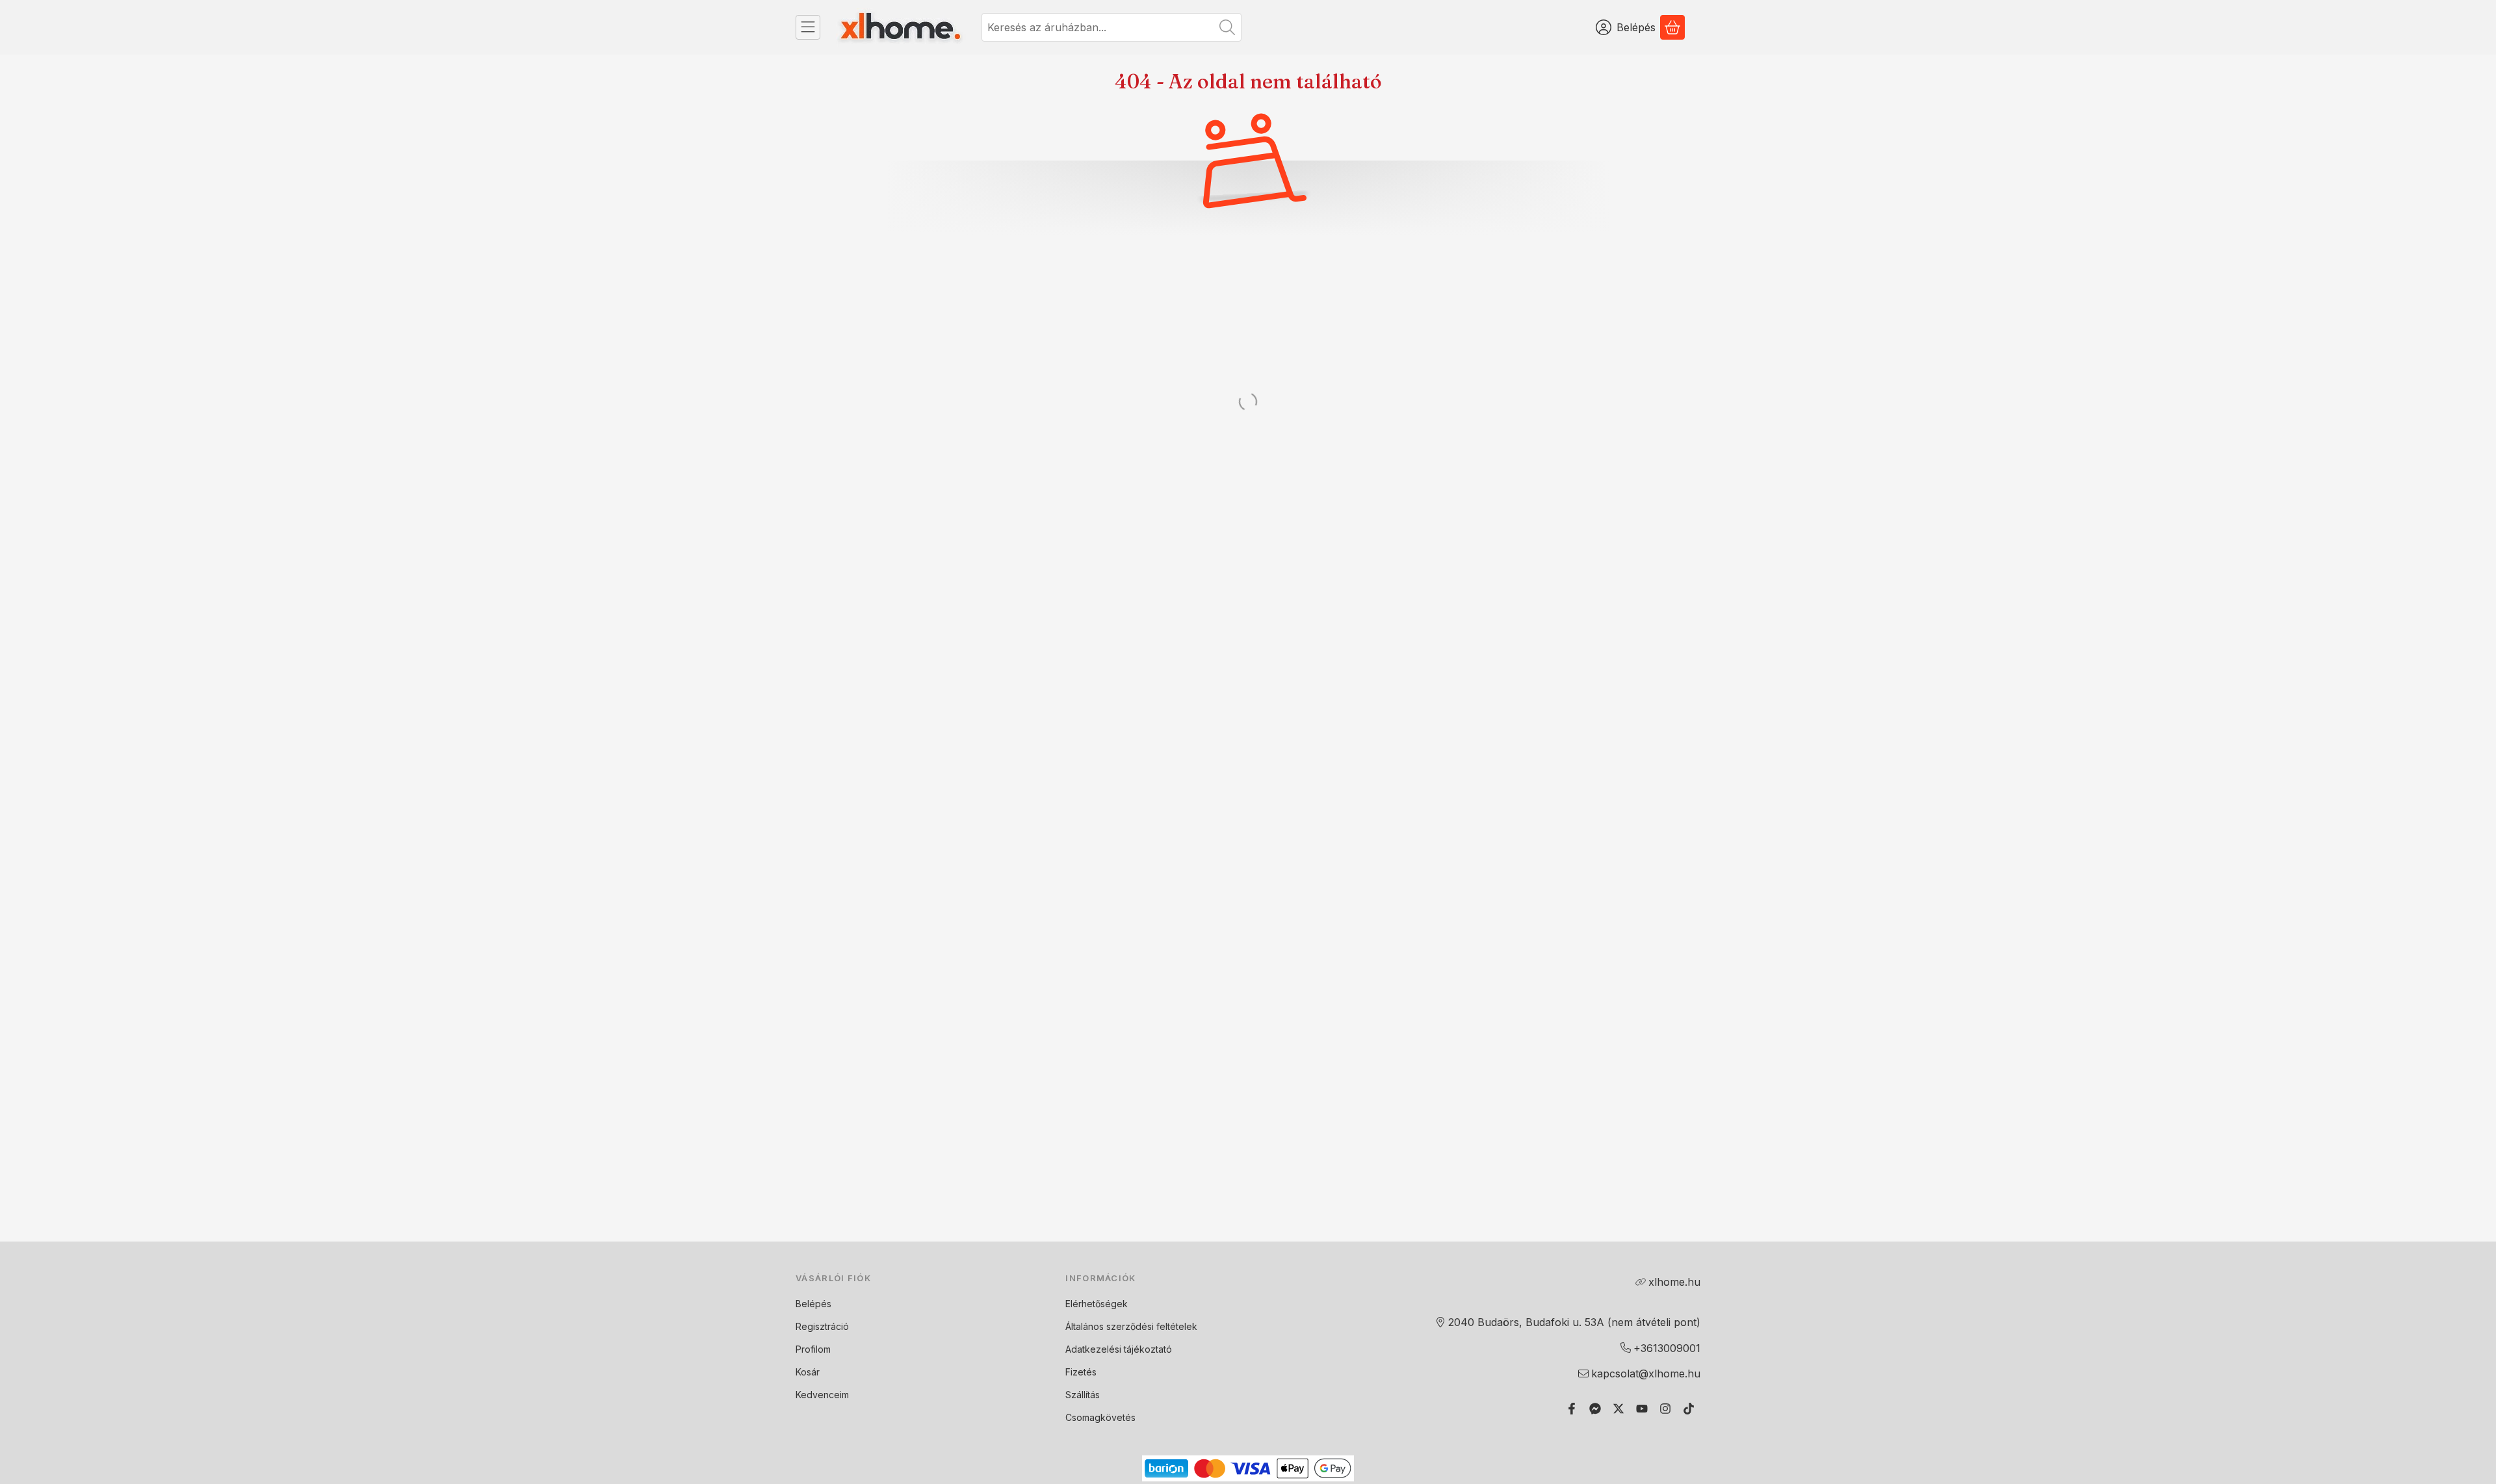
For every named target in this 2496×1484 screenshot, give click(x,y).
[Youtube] (1642, 1409)
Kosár (808, 1372)
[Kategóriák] (808, 27)
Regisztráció (822, 1326)
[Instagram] (1665, 1409)
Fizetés (1081, 1372)
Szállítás (1083, 1395)
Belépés (813, 1304)
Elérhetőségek (1097, 1304)
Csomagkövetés (1100, 1417)
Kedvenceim (822, 1395)
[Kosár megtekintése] (1672, 27)
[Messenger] (1595, 1409)
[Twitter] (1618, 1409)
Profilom (813, 1349)
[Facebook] (1572, 1409)
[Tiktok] (1689, 1409)
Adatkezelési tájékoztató (1119, 1349)
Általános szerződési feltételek (1131, 1326)
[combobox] (1111, 27)
